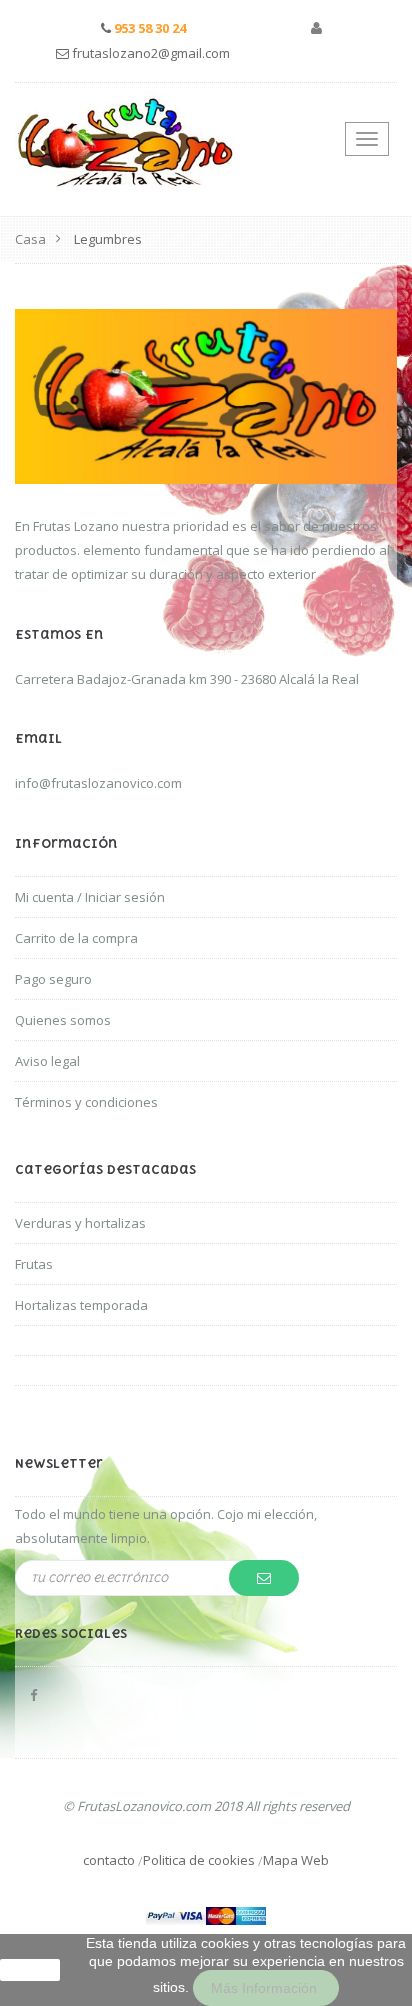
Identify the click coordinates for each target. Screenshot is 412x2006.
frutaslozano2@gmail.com (151, 53)
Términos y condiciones (86, 1102)
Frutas (34, 1264)
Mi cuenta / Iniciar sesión (90, 897)
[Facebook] (33, 1695)
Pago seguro (53, 979)
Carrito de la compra (76, 938)
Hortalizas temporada (81, 1305)
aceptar (30, 1970)
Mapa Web (296, 1860)
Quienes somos (63, 1020)
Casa (30, 239)
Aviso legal (47, 1061)
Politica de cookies (199, 1860)
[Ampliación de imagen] (206, 395)
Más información (266, 1988)
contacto (109, 1860)
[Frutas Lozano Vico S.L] (125, 142)
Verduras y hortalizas (80, 1223)
